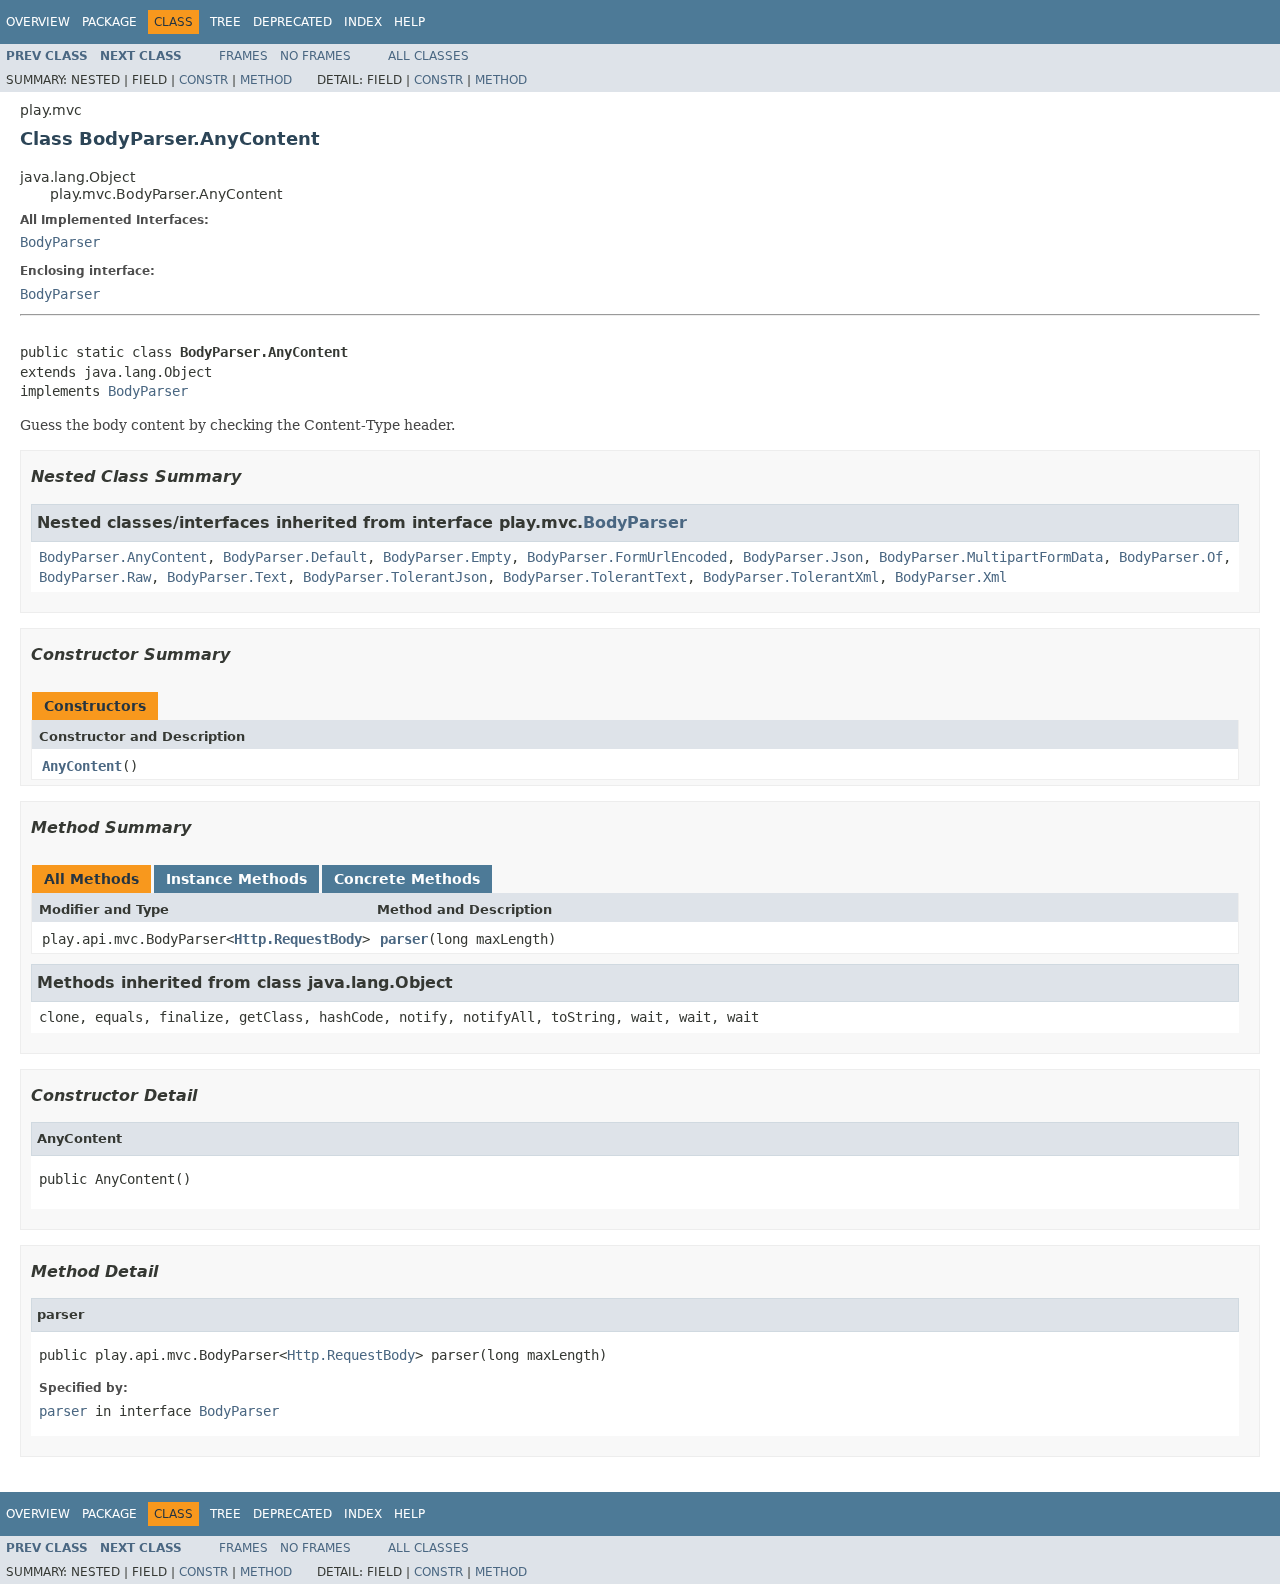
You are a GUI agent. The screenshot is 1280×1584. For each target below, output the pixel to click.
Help (409, 22)
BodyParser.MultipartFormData (991, 557)
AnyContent (82, 766)
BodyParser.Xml (951, 577)
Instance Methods (236, 879)
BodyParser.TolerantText (595, 577)
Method (266, 80)
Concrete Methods (407, 879)
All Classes (428, 56)
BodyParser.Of (1171, 557)
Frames (243, 56)
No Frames (315, 56)
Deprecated (292, 22)
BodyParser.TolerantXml (791, 577)
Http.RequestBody (298, 939)
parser (404, 939)
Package (109, 22)
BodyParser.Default (295, 557)
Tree (225, 22)
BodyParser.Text (227, 577)
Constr (203, 80)
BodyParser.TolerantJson (395, 577)
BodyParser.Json (803, 557)
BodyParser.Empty (447, 557)
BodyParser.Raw (95, 577)
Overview (38, 22)
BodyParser (60, 242)
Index (363, 22)
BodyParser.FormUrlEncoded (627, 557)
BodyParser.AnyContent (123, 557)
